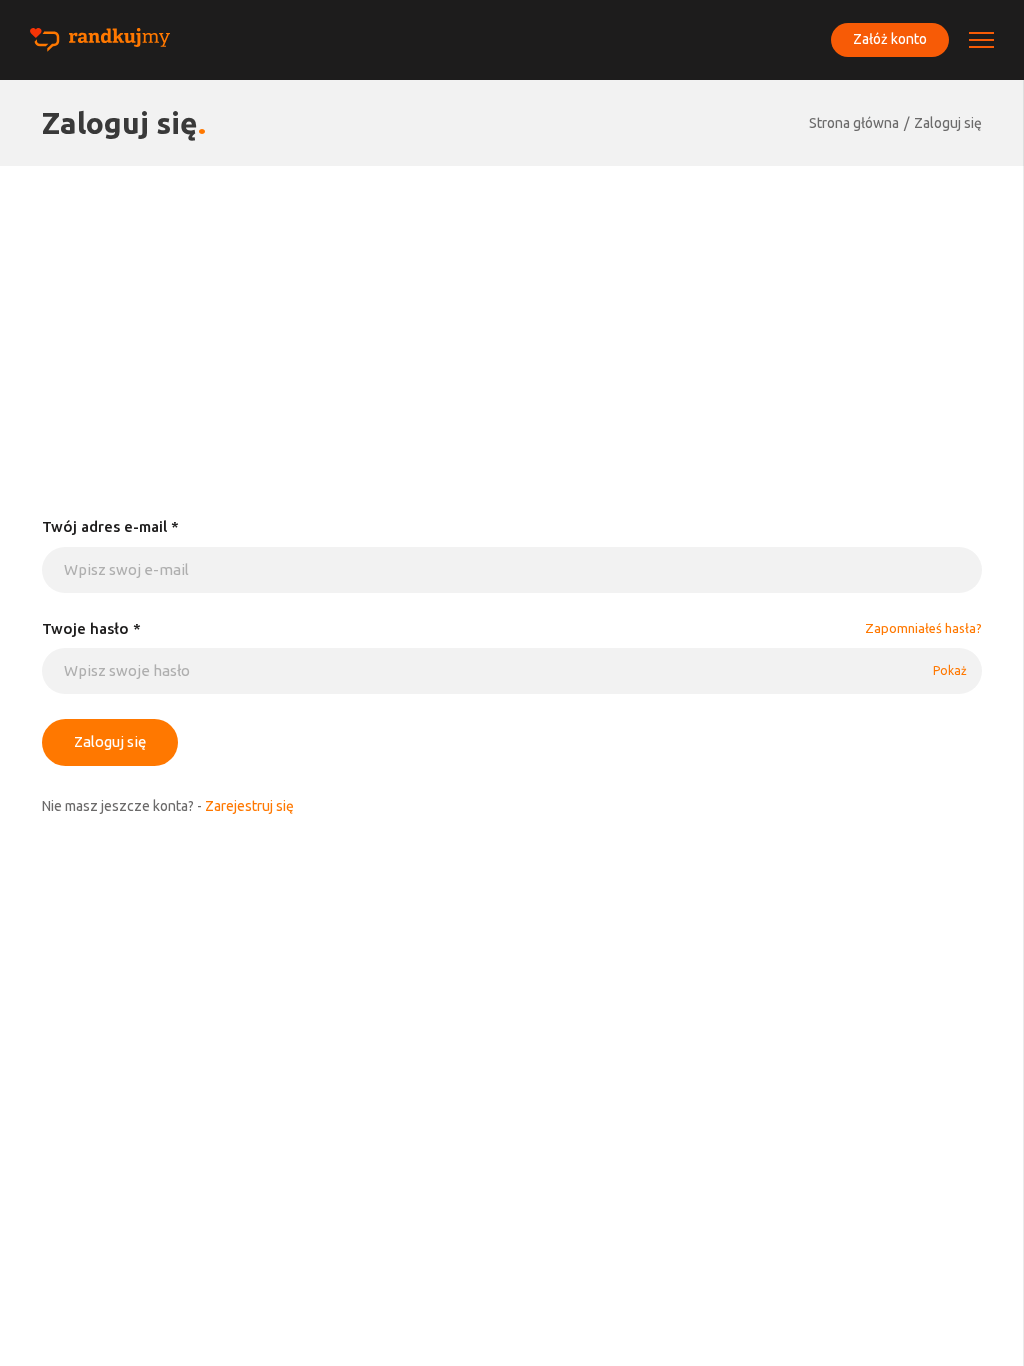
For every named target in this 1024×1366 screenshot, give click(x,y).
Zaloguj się (948, 123)
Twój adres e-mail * (110, 526)
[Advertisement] (512, 316)
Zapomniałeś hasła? (923, 628)
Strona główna (854, 123)
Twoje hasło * (91, 628)
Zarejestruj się (249, 806)
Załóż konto (890, 39)
